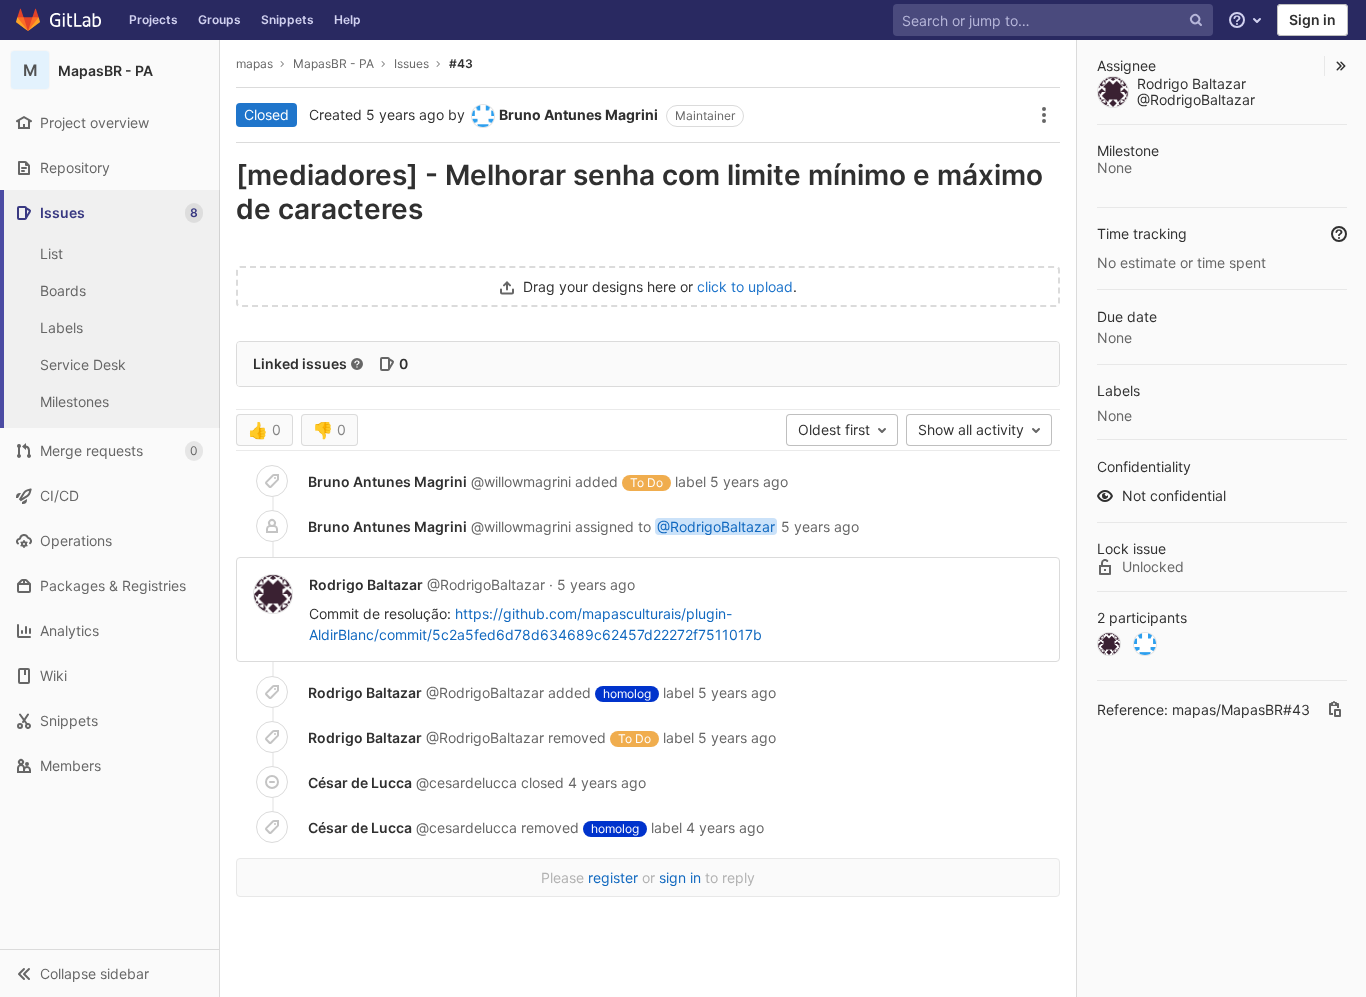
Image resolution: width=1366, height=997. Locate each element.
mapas (254, 63)
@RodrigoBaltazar (716, 526)
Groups (219, 19)
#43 (461, 63)
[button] (109, 973)
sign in (680, 877)
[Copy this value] (1335, 709)
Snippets (287, 19)
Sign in (1312, 19)
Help (347, 19)
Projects (153, 19)
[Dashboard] (59, 20)
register (613, 877)
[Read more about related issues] (357, 364)
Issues (411, 63)
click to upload (745, 286)
